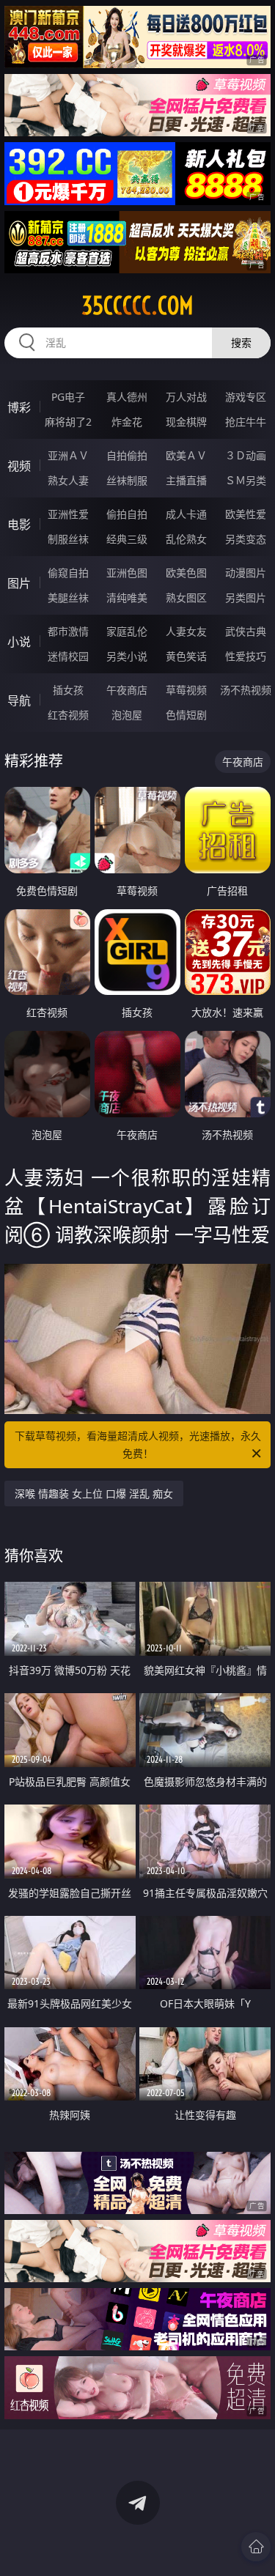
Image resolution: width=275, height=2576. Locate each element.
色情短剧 (186, 715)
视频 (19, 466)
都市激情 (68, 631)
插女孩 (68, 690)
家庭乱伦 (127, 631)
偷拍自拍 (127, 514)
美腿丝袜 (68, 597)
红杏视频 (68, 715)
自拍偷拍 (127, 455)
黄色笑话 (186, 656)
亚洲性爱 (68, 514)
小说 (19, 642)
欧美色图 (186, 573)
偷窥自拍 (68, 573)
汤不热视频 (246, 690)
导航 (19, 700)
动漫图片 (246, 573)
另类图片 (246, 597)
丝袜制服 (127, 480)
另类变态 (246, 539)
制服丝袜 (68, 539)
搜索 (241, 343)
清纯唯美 (127, 597)
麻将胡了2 (68, 422)
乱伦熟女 (186, 539)
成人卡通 (186, 514)
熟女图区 (186, 597)
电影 (19, 525)
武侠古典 (246, 631)
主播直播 (186, 480)
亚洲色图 (127, 573)
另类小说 (127, 656)
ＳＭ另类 (246, 480)
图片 (19, 583)
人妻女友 (186, 631)
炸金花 (127, 422)
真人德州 (127, 397)
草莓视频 (186, 690)
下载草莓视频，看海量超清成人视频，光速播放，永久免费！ (138, 1444)
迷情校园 (68, 656)
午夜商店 (127, 690)
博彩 (19, 407)
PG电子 (68, 397)
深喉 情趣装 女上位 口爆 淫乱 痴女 (94, 1494)
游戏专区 (246, 397)
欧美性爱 (246, 514)
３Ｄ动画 (246, 455)
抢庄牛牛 (246, 422)
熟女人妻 (68, 480)
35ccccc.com (137, 306)
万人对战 (186, 397)
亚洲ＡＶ (68, 455)
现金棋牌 (186, 422)
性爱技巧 (246, 656)
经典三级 (127, 539)
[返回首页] (256, 2547)
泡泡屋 (127, 715)
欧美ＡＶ (186, 455)
